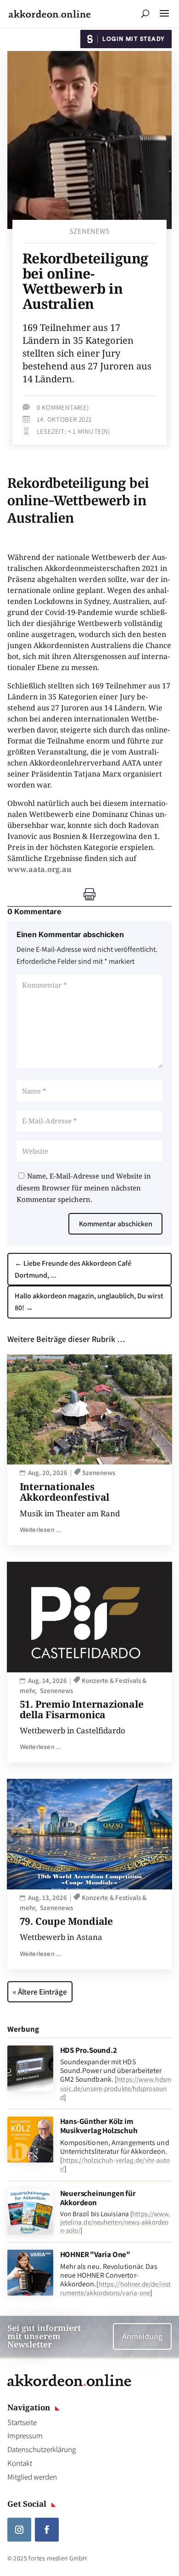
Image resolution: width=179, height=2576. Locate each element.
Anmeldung (142, 2336)
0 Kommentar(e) (63, 407)
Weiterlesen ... (41, 1530)
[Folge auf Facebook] (47, 2530)
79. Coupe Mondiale (66, 1921)
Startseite (22, 2422)
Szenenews (89, 231)
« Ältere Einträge (40, 1992)
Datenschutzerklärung (42, 2449)
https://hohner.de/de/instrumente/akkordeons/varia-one (116, 2288)
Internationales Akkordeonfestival (65, 1492)
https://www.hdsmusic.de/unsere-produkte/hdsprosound (116, 2088)
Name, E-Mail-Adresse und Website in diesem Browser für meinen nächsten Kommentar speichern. (84, 1187)
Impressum (25, 2436)
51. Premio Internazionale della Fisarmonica (82, 1709)
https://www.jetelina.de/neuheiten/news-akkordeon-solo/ (115, 2222)
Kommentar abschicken (116, 1224)
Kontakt (20, 2463)
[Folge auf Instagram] (19, 2530)
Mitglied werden (32, 2477)
